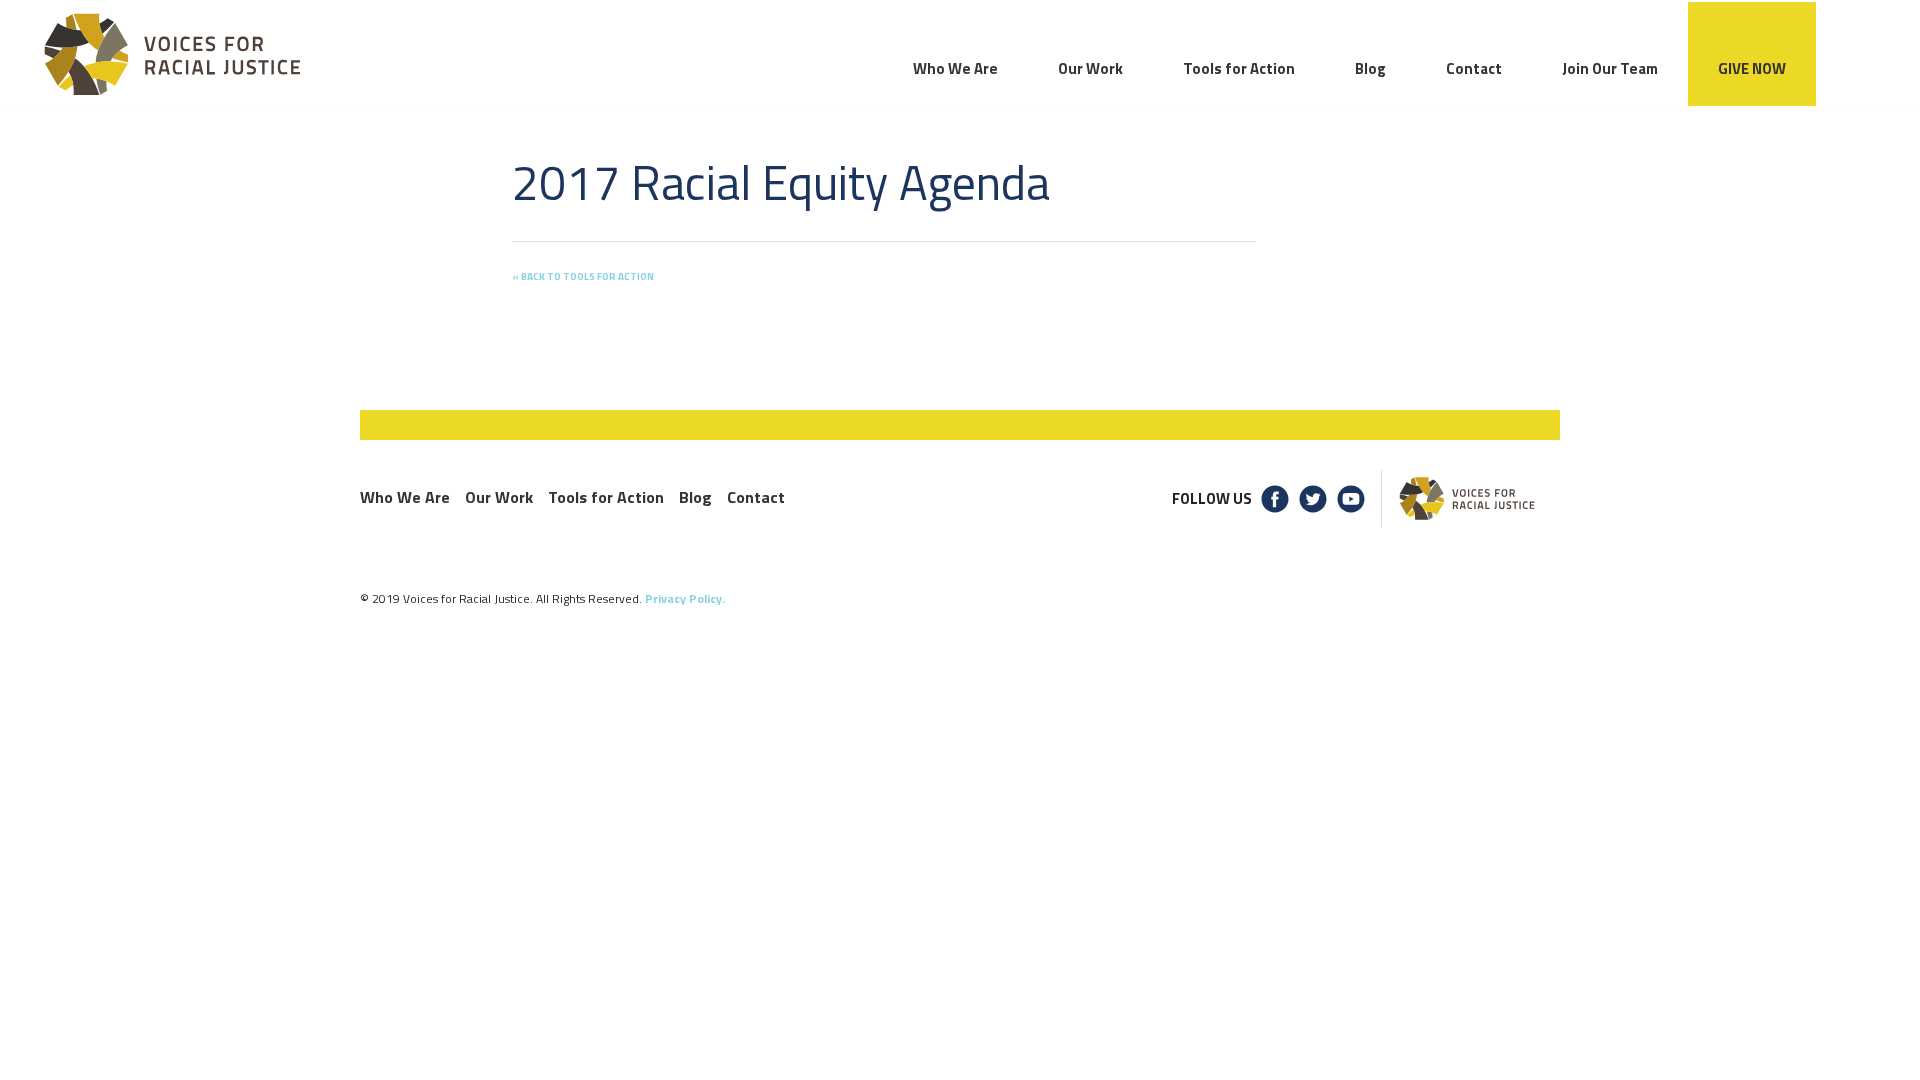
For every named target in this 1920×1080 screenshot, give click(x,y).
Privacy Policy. (685, 598)
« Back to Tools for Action (583, 276)
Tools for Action (606, 497)
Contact (756, 497)
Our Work (499, 497)
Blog (695, 497)
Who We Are (405, 497)
